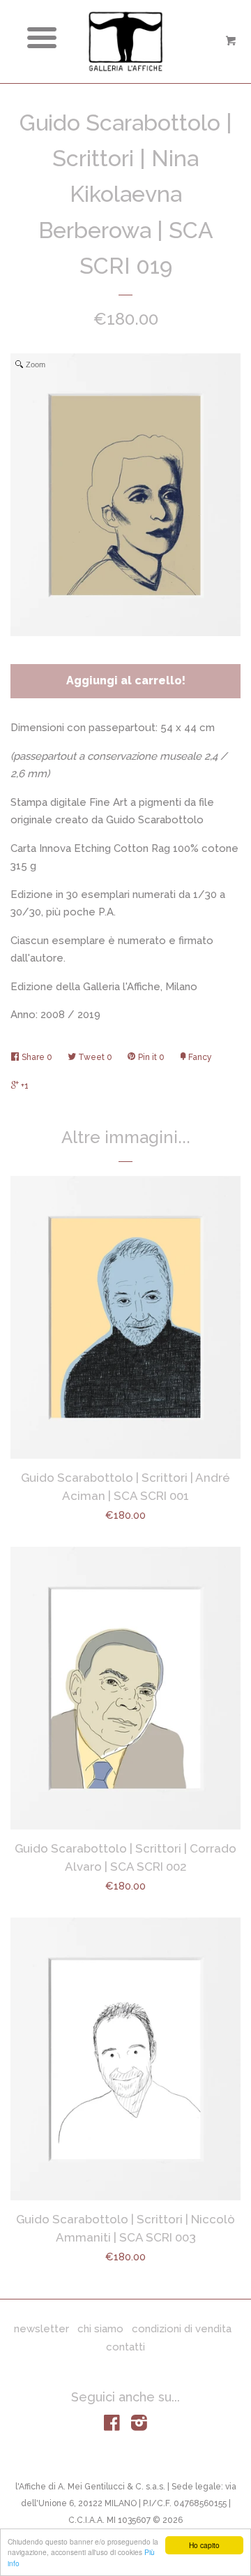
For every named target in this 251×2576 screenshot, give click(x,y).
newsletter (41, 2329)
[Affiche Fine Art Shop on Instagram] (139, 2426)
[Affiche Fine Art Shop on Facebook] (112, 2426)
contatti (125, 2347)
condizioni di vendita (182, 2329)
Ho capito (204, 2545)
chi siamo (100, 2329)
